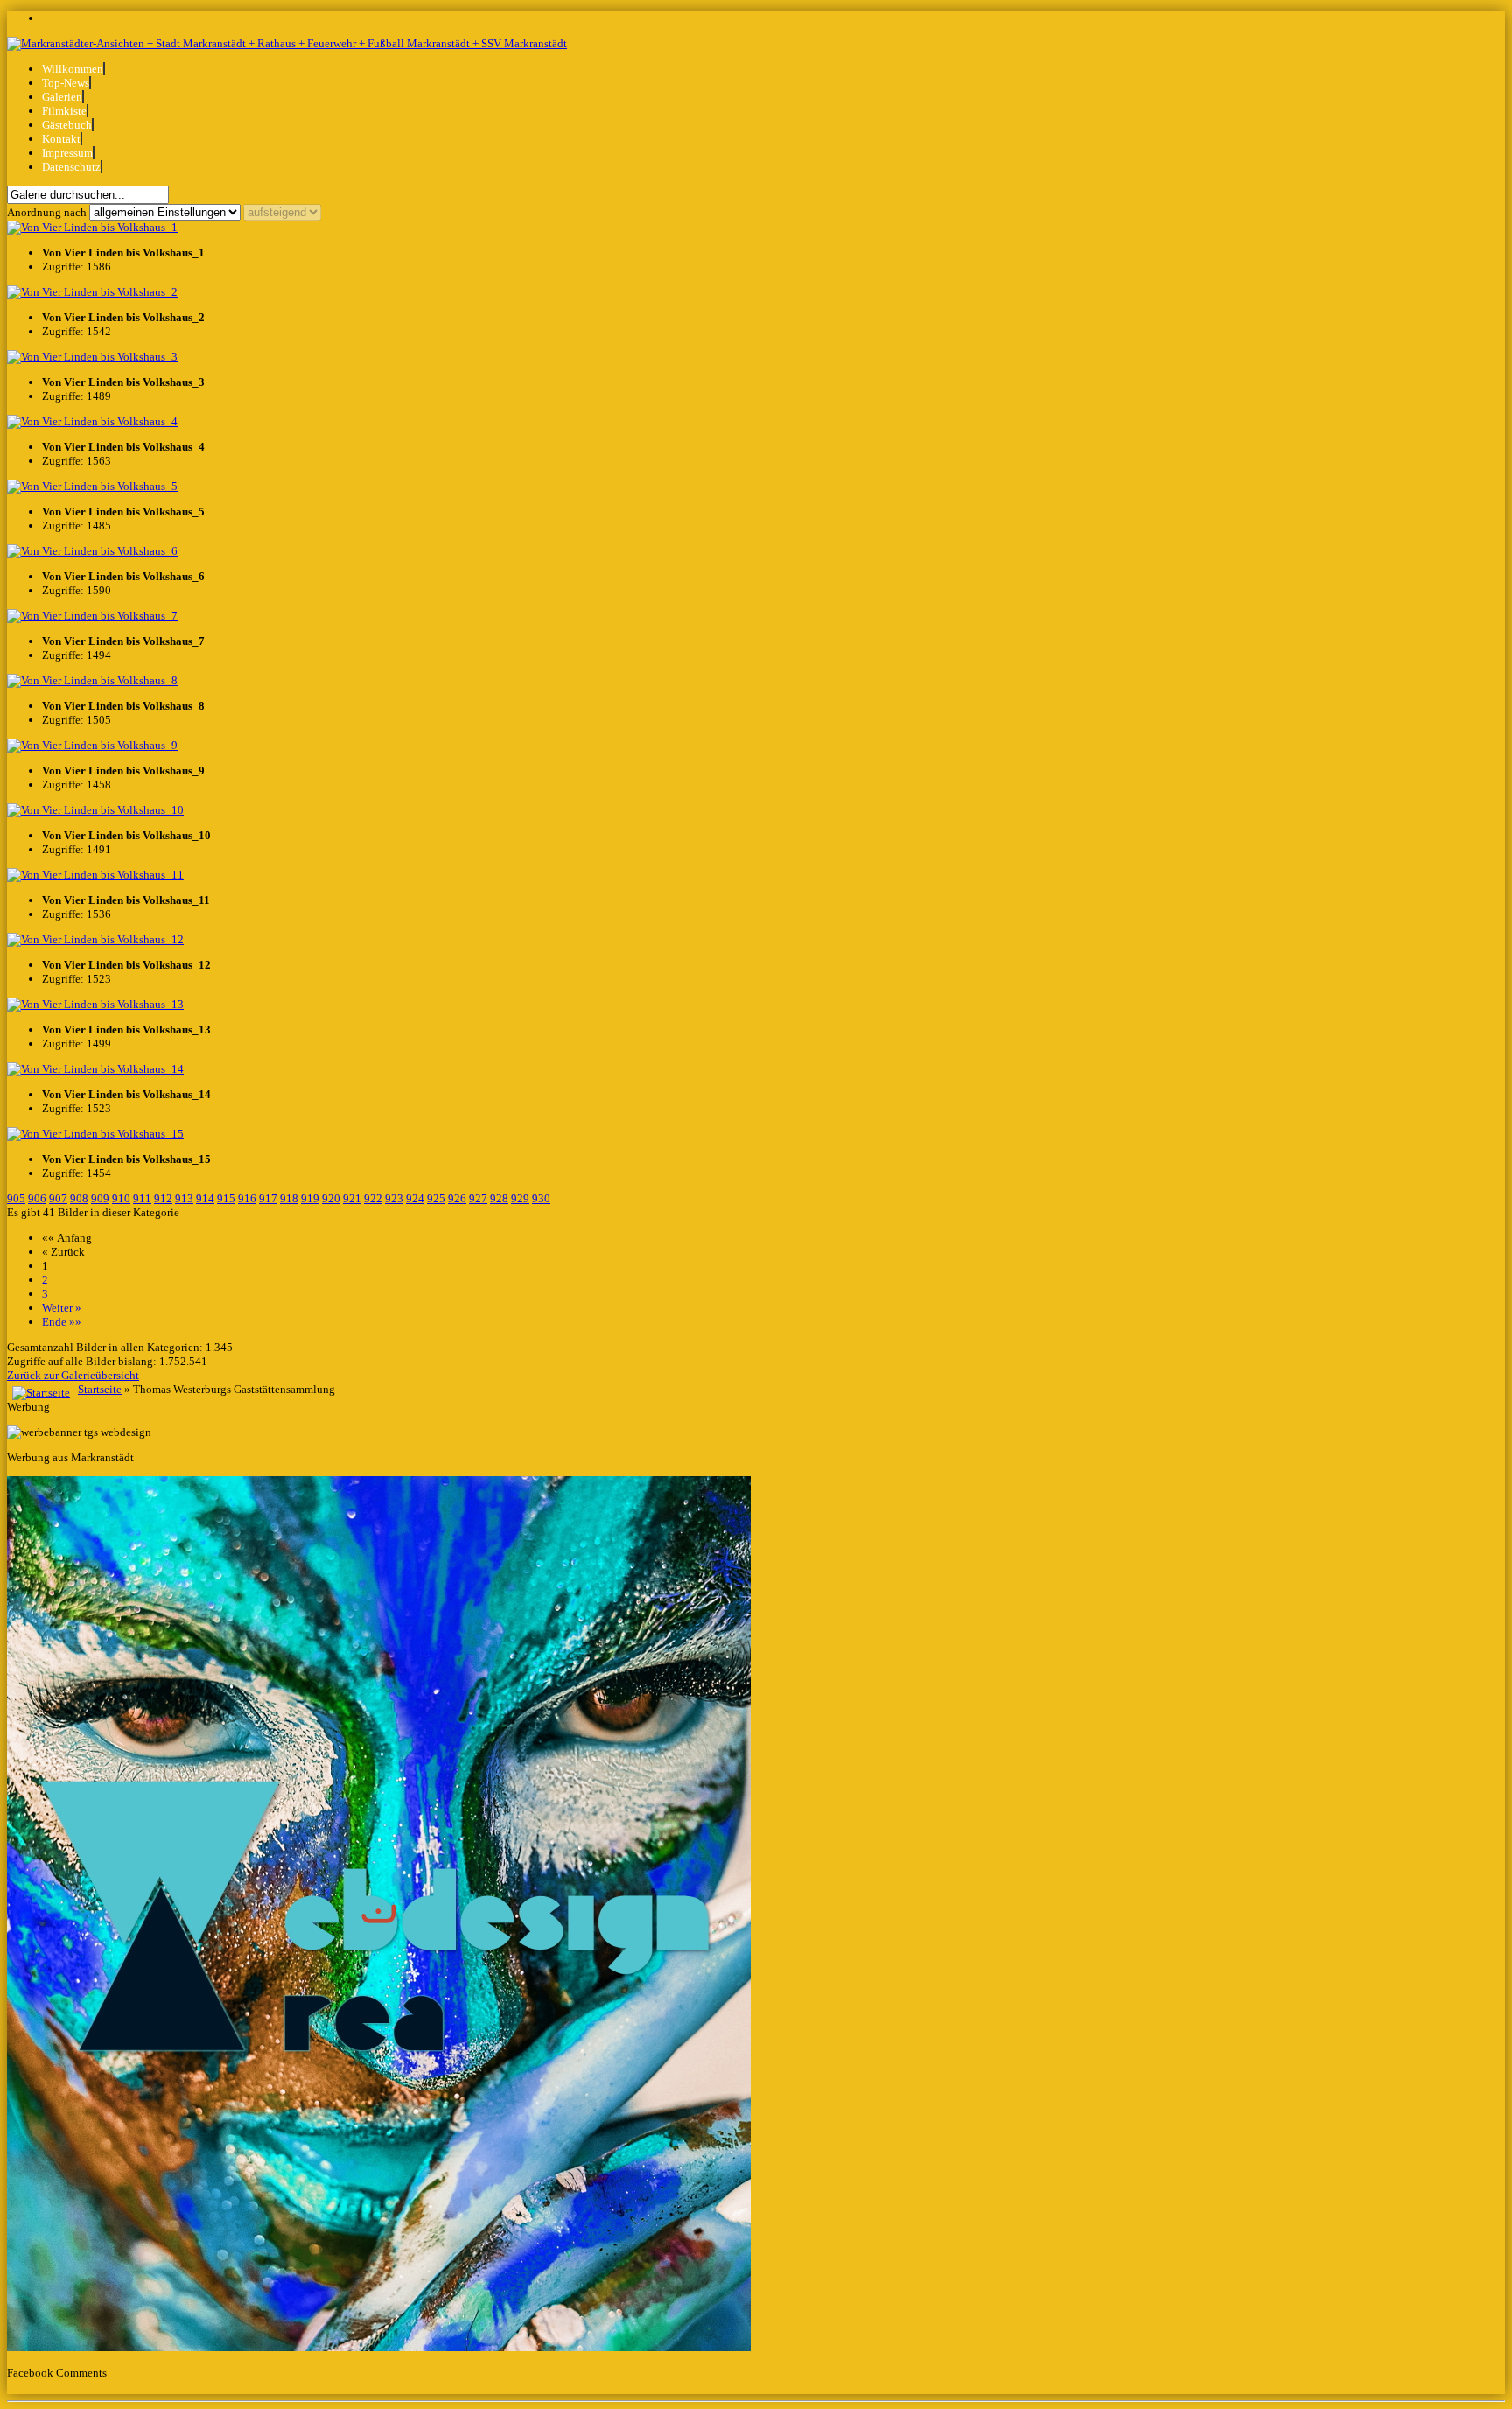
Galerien (62, 97)
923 (394, 1198)
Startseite (100, 1389)
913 (184, 1198)
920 (331, 1198)
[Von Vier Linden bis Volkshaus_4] (92, 421)
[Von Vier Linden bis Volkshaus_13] (95, 1004)
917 (268, 1198)
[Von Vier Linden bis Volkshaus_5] (92, 486)
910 (121, 1198)
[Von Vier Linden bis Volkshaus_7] (92, 616)
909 (100, 1198)
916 (247, 1198)
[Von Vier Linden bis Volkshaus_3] (92, 357)
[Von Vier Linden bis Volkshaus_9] (92, 745)
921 (352, 1198)
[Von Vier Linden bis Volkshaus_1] (92, 227)
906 (37, 1198)
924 (415, 1198)
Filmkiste (64, 111)
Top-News (66, 83)
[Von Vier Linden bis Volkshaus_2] (92, 292)
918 (289, 1198)
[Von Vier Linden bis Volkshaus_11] (95, 875)
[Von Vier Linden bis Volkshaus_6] (92, 551)
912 (163, 1198)
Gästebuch (67, 125)
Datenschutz (71, 167)
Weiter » (62, 1308)
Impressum (67, 153)
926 (457, 1198)
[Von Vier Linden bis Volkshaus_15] (95, 1134)
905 (16, 1198)
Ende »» (62, 1322)
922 (373, 1198)
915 (226, 1198)
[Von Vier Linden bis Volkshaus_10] (95, 810)
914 (205, 1198)
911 (142, 1198)
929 (520, 1198)
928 (499, 1198)
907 (58, 1198)
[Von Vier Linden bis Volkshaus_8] (92, 680)
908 (79, 1198)
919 (310, 1198)
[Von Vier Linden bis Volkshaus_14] (95, 1069)
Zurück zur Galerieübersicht (73, 1375)
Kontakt (61, 139)
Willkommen (73, 69)
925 (436, 1198)
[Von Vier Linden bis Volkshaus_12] (95, 939)
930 (541, 1198)
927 (478, 1198)
